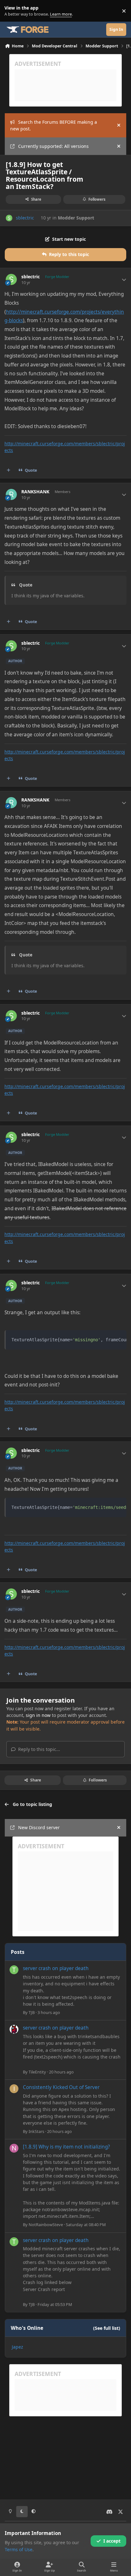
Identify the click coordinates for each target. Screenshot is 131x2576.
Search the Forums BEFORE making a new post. (54, 125)
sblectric (25, 218)
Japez (17, 2347)
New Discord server (39, 1827)
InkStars (36, 2131)
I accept (112, 2541)
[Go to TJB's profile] (14, 1970)
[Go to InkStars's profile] (14, 2089)
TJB (32, 2012)
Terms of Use (19, 2549)
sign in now (38, 1715)
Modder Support (76, 218)
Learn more (12, 11)
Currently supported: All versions (53, 146)
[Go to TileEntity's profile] (14, 2029)
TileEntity (37, 2072)
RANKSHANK (35, 492)
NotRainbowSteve (46, 2225)
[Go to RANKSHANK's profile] (11, 494)
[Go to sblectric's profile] (9, 218)
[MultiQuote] (9, 470)
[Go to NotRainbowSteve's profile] (14, 2148)
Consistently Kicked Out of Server (61, 2087)
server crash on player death (56, 1968)
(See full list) (107, 2328)
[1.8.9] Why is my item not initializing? (66, 2147)
